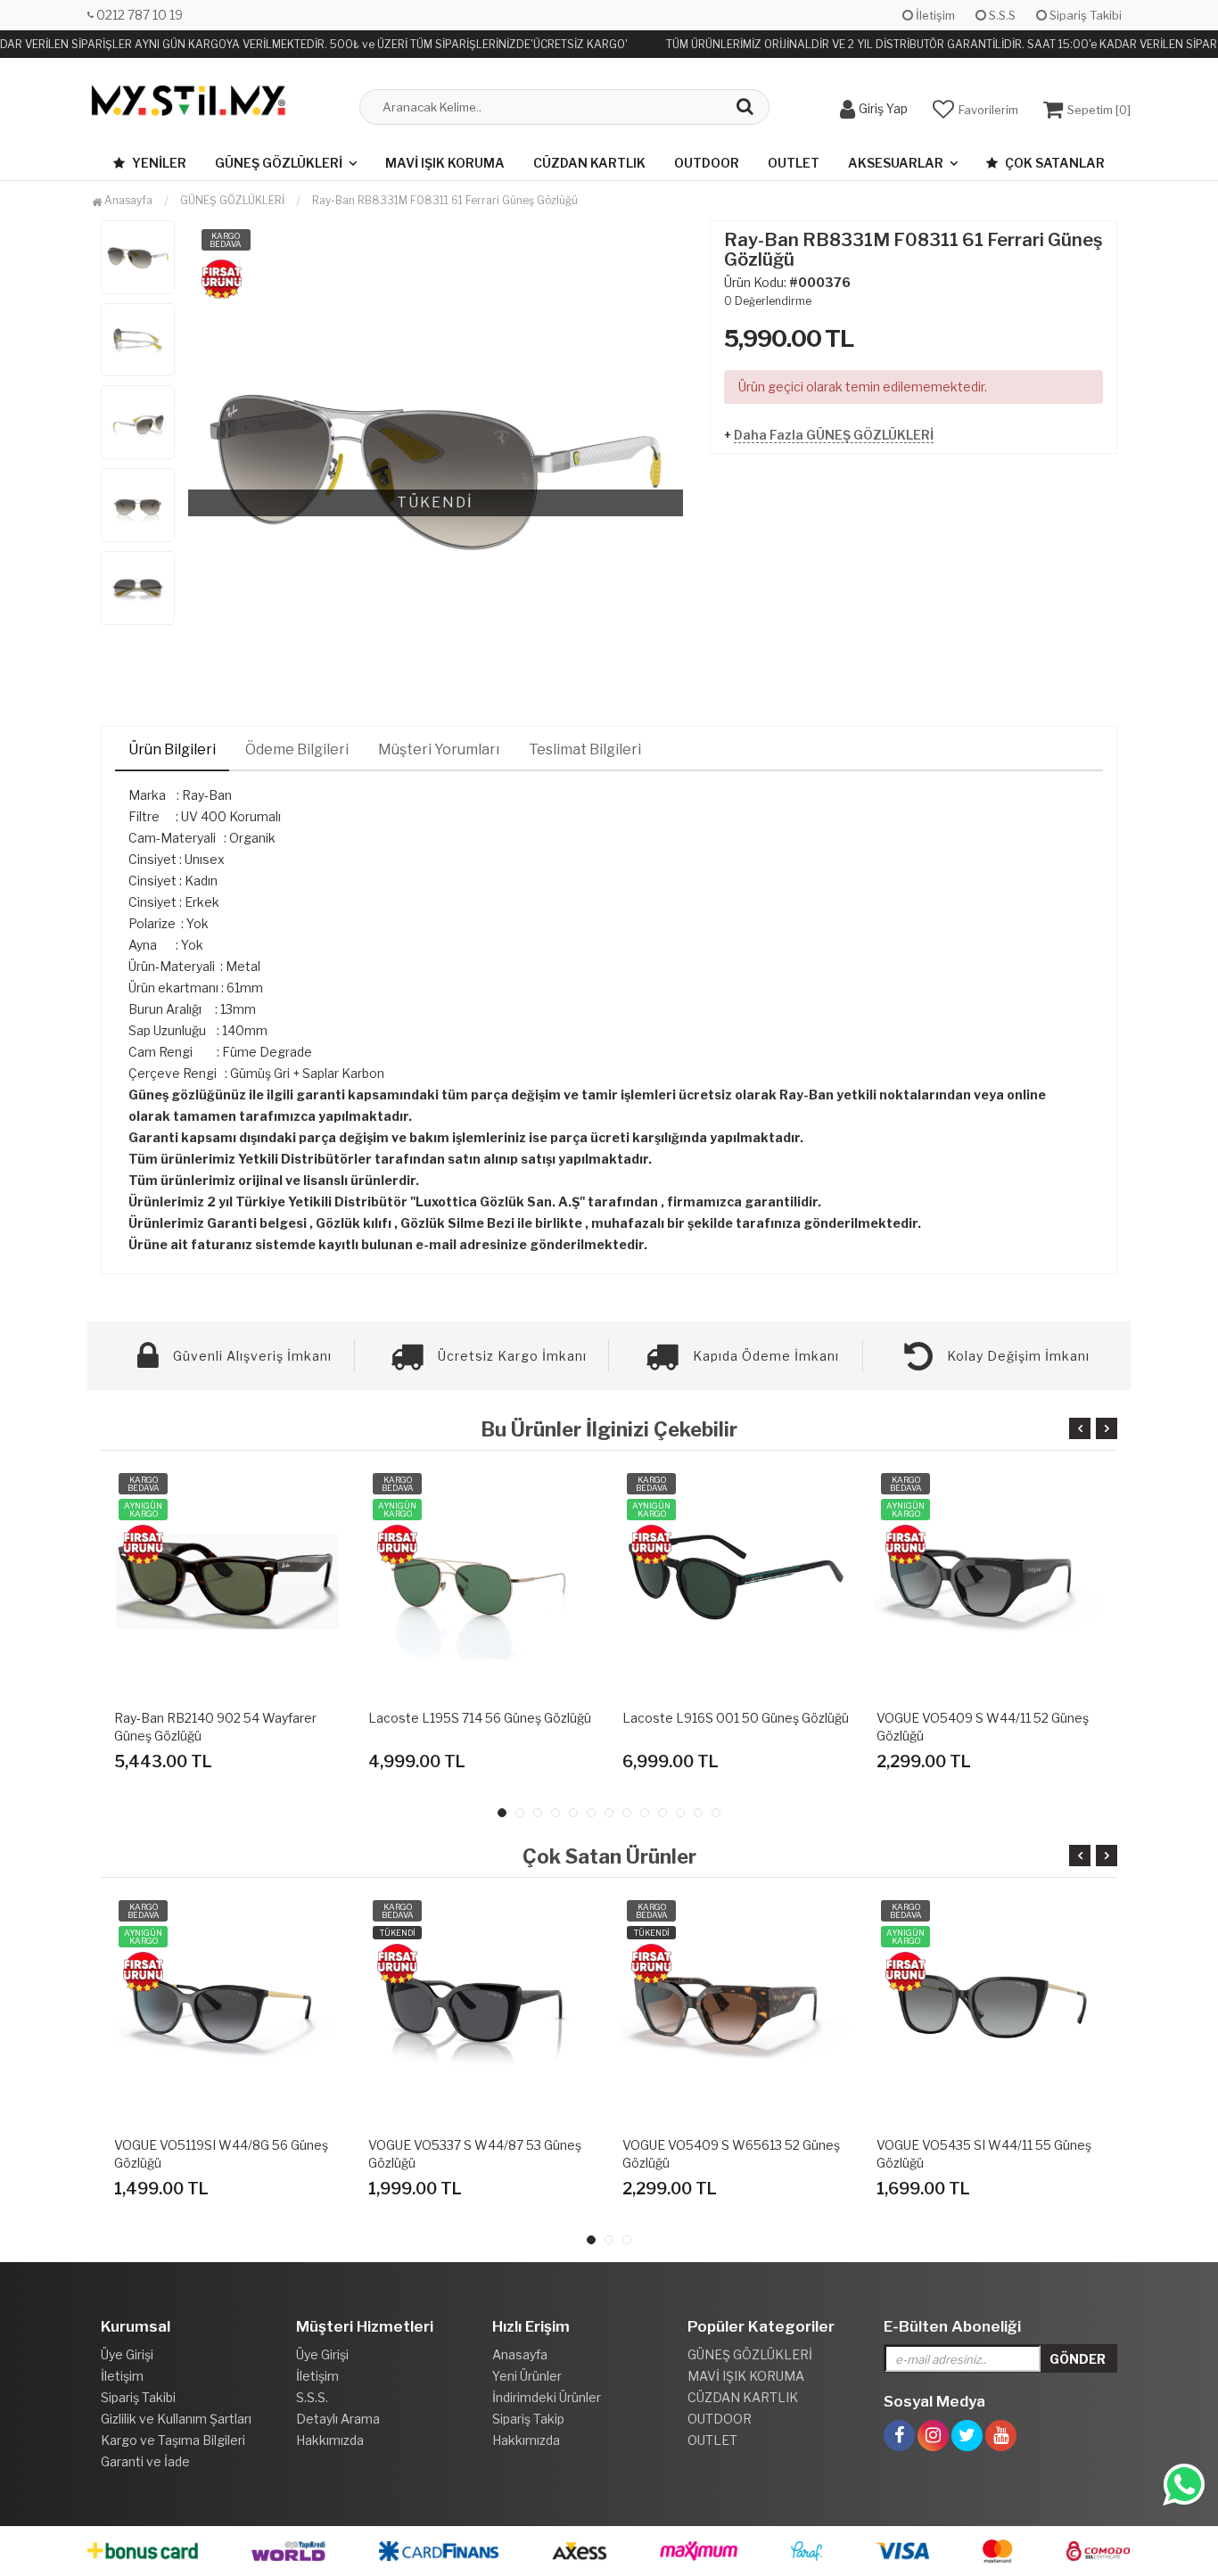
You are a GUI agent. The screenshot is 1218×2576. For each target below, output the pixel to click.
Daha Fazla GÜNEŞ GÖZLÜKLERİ (834, 435)
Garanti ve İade (145, 2461)
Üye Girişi (127, 2354)
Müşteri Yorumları (439, 749)
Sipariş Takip (528, 2419)
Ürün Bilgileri (172, 749)
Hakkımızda (330, 2440)
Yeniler (158, 163)
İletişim (934, 15)
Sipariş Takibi (1084, 15)
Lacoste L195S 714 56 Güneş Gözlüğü (480, 1718)
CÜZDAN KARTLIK (589, 163)
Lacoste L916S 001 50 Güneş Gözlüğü (736, 1718)
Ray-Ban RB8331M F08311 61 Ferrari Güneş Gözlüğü (445, 200)
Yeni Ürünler (527, 2376)
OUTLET (794, 163)
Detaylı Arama (338, 2419)
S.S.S (1001, 15)
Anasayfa (127, 200)
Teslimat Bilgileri (585, 749)
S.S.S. (312, 2397)
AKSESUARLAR (896, 163)
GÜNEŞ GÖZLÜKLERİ (279, 163)
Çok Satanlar (1053, 163)
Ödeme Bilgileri (297, 749)
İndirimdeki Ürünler (547, 2397)
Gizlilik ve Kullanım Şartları (176, 2419)
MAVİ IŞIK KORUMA (445, 163)
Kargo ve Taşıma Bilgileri (173, 2440)
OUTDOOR (707, 163)
